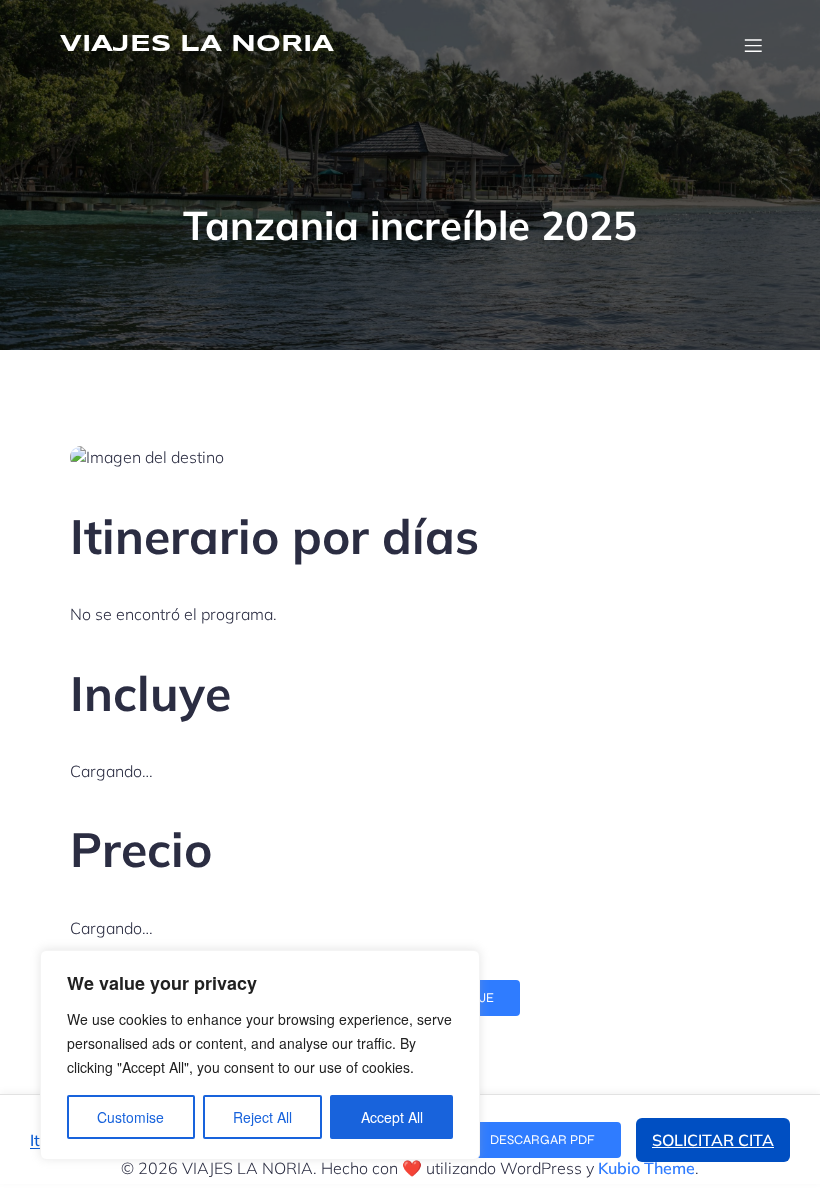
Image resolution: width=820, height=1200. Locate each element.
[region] (260, 1055)
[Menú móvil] (753, 45)
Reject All (262, 1117)
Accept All (392, 1117)
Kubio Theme (646, 1168)
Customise (130, 1117)
